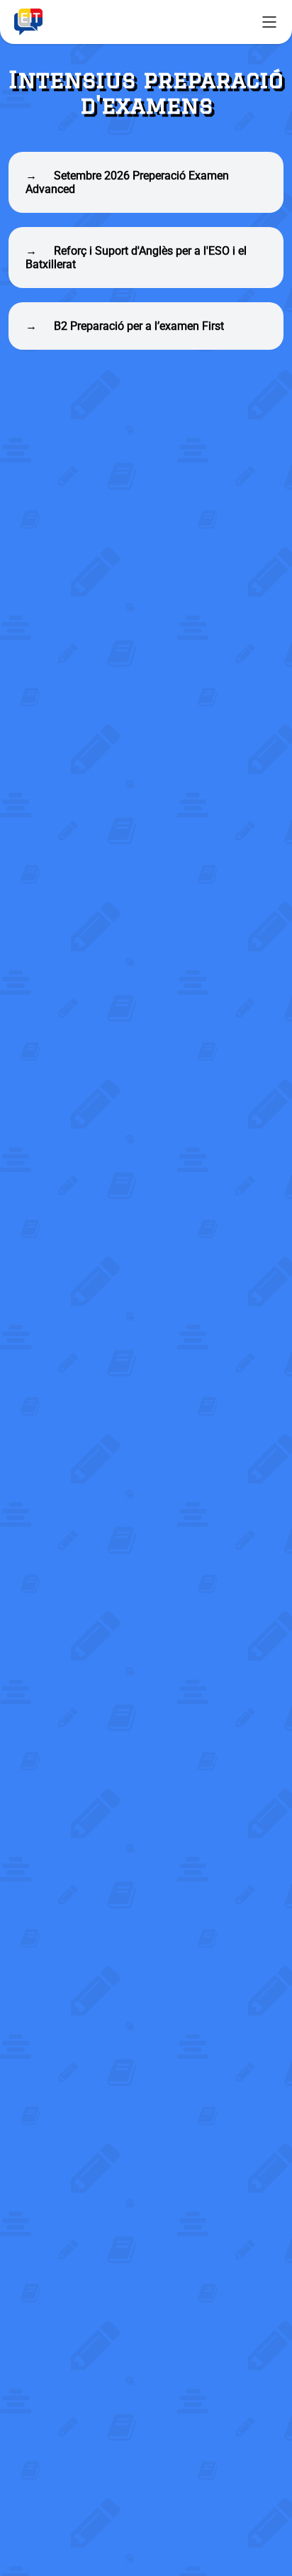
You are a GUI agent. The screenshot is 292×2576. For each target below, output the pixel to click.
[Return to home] (28, 22)
